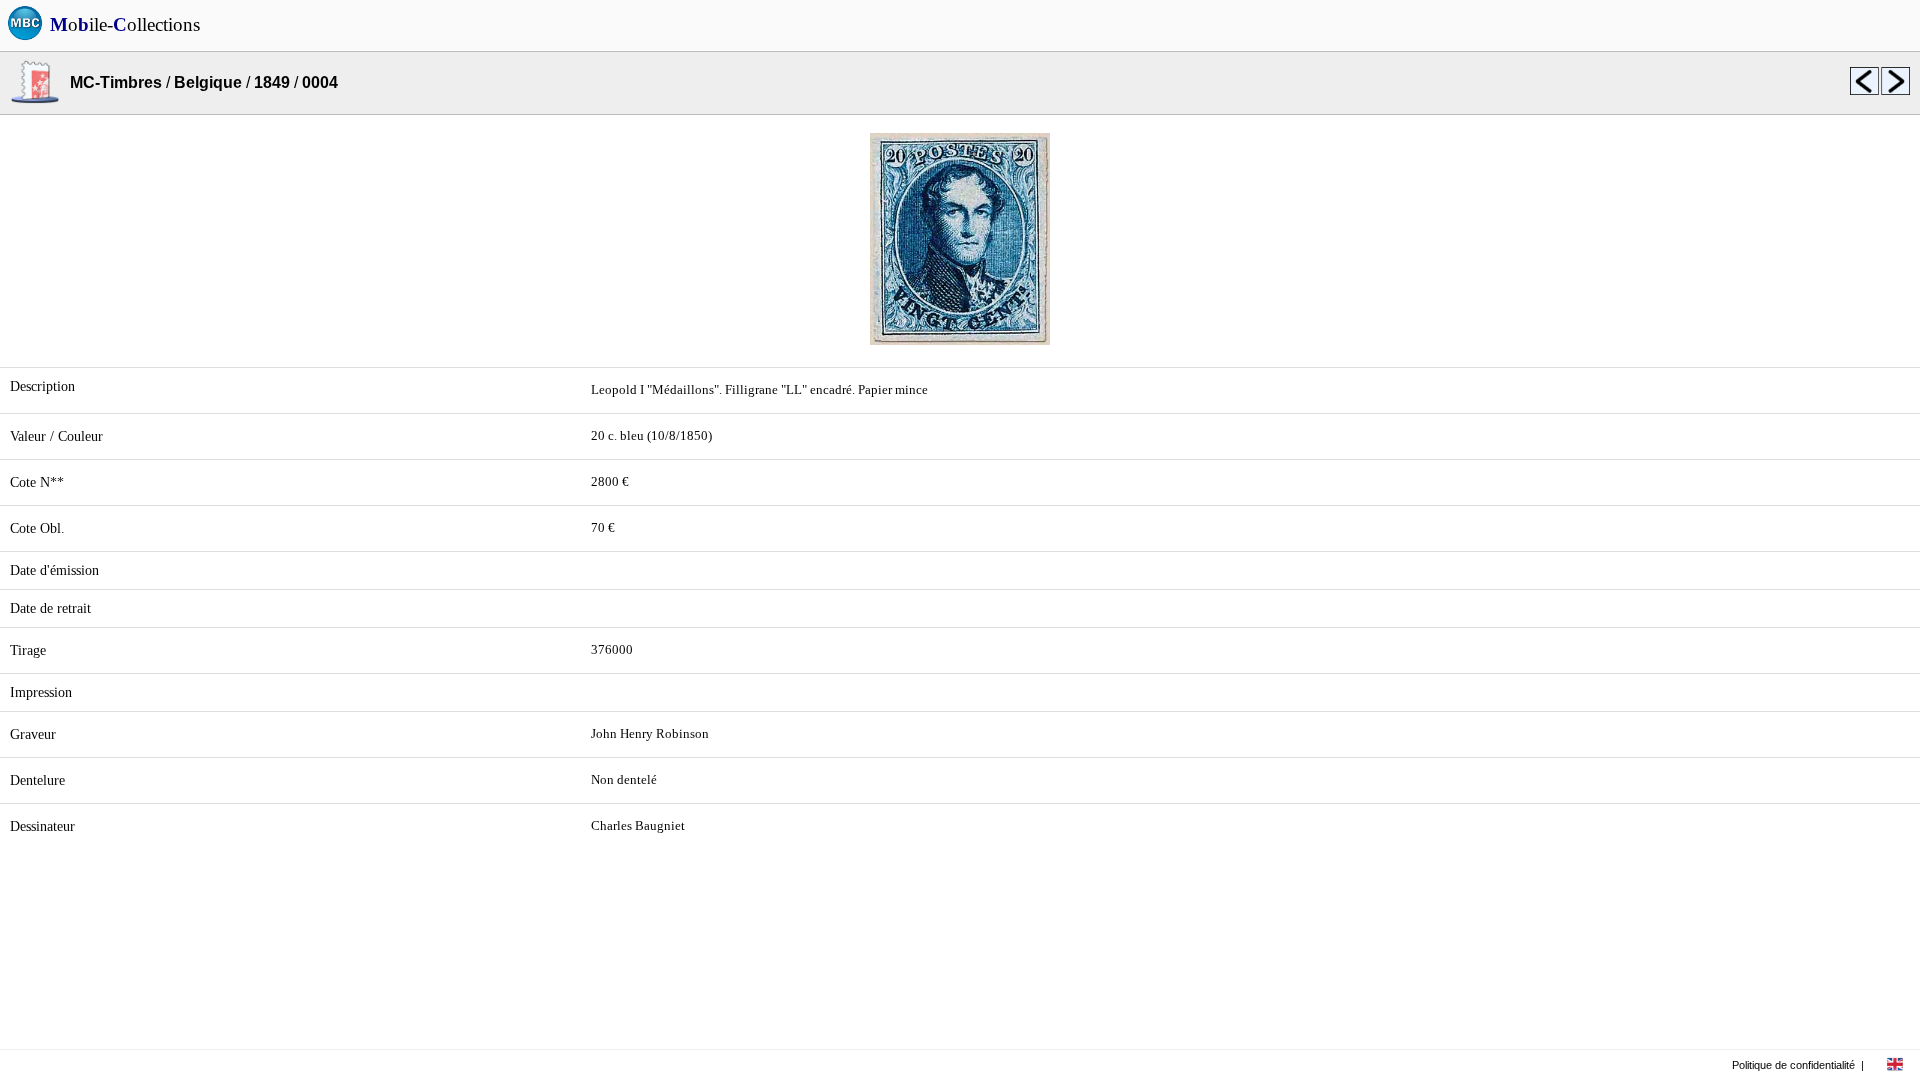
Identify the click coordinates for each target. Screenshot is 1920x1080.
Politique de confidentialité (1793, 1065)
